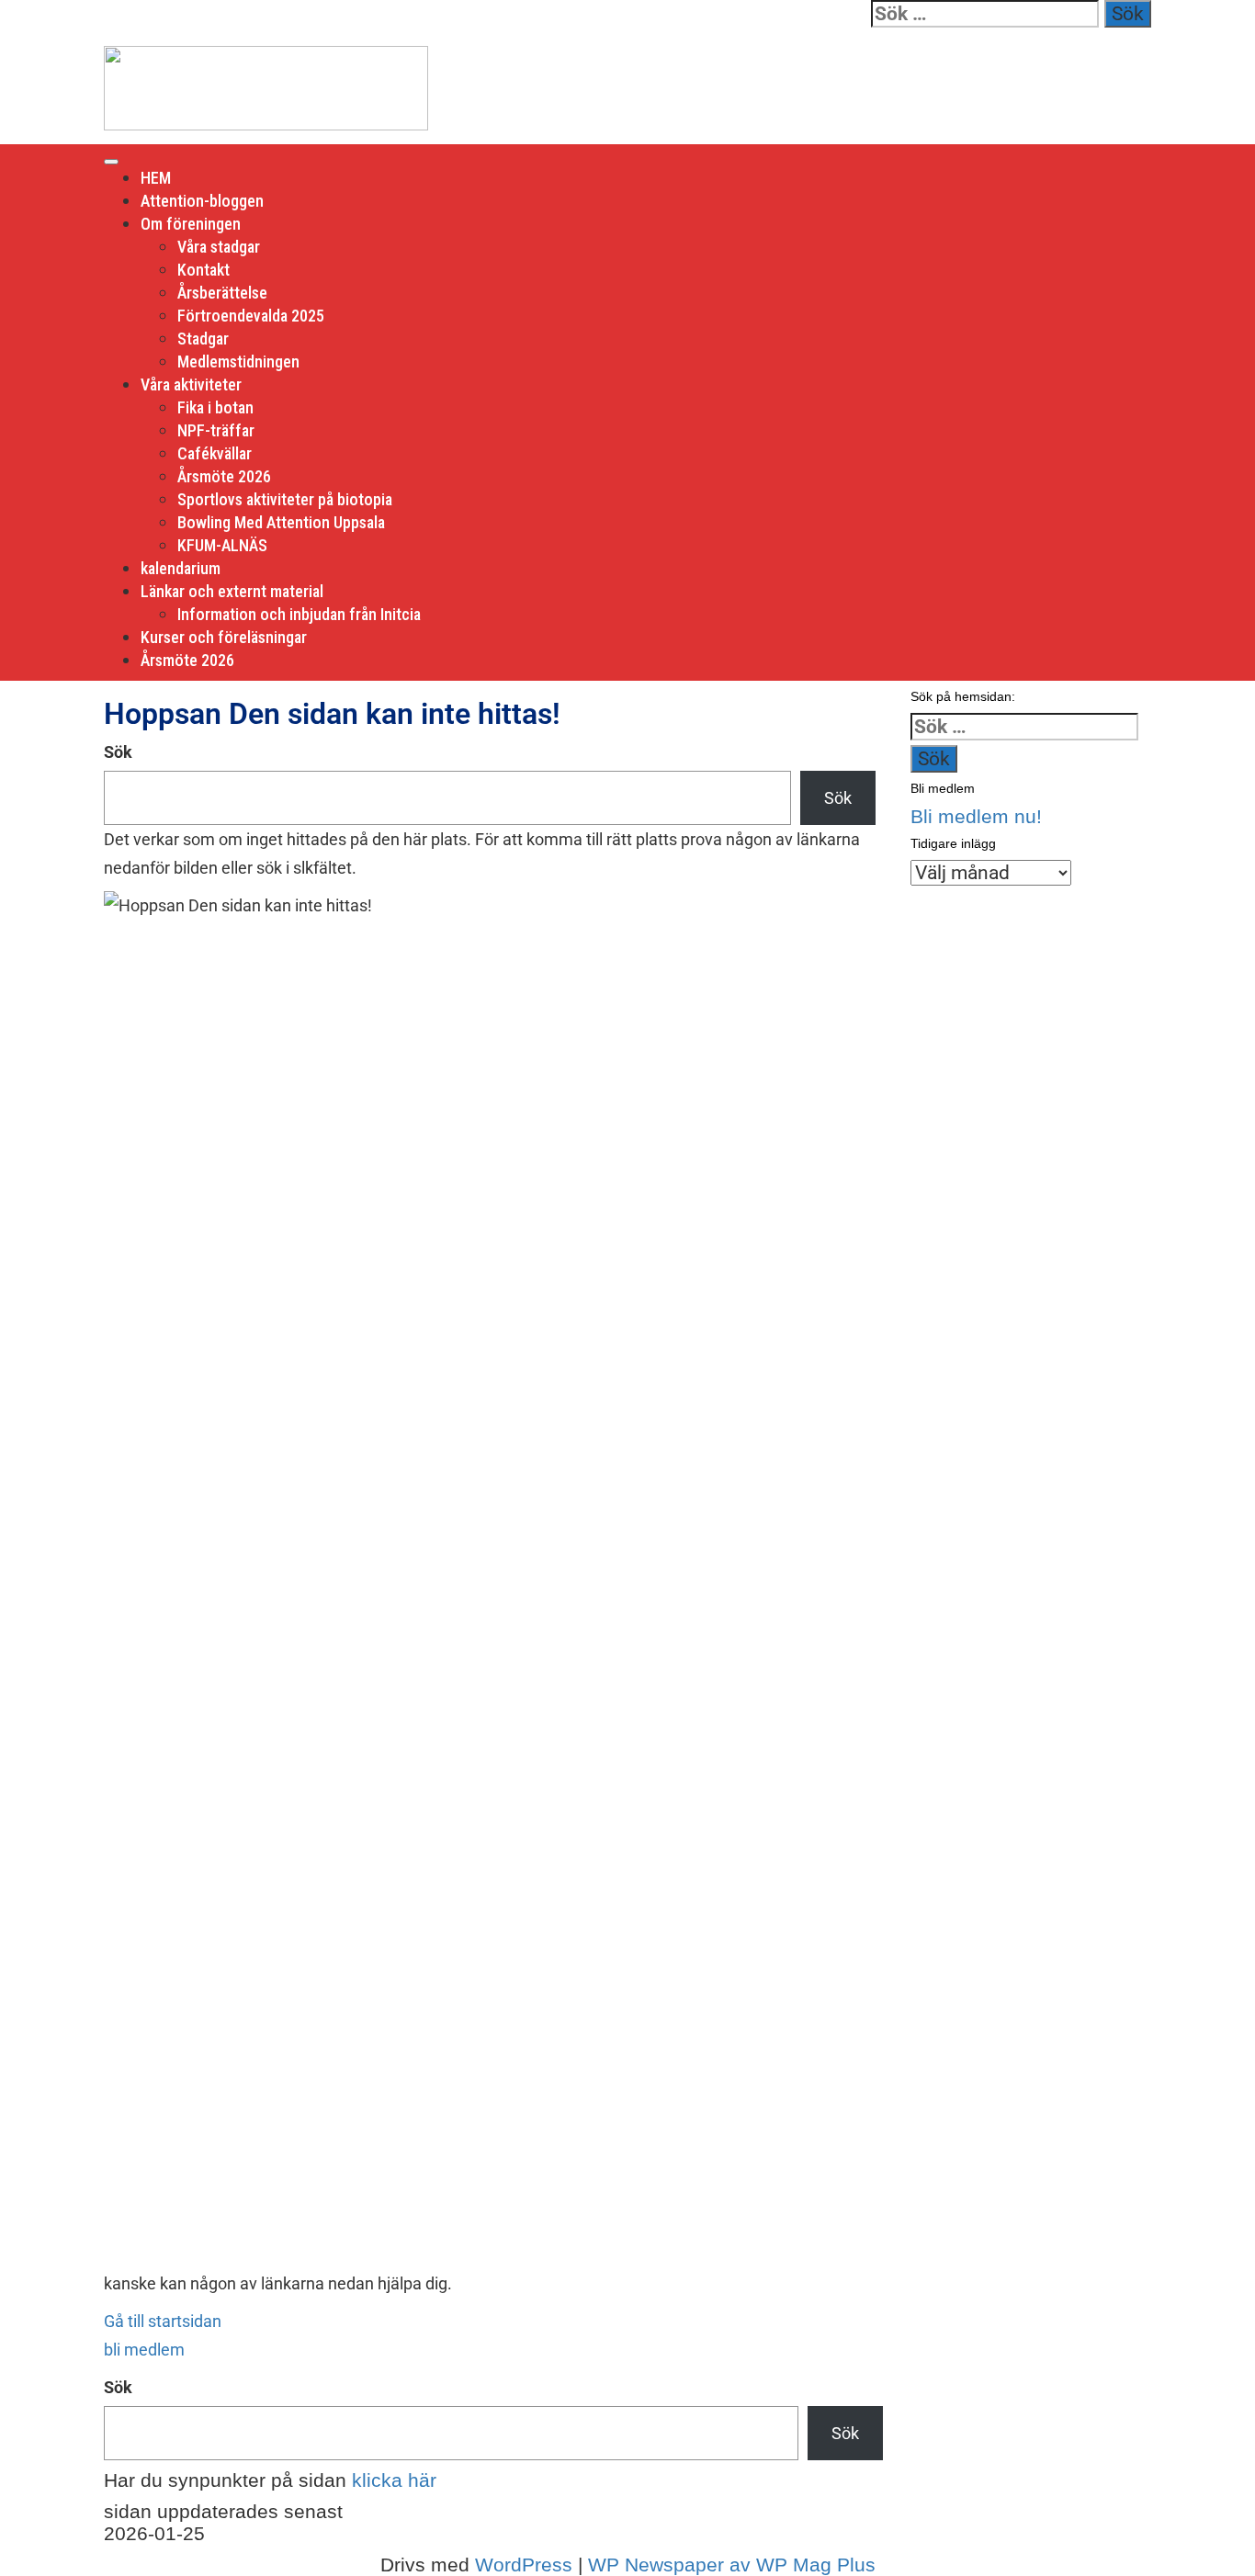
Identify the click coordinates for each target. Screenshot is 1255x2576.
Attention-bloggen (202, 201)
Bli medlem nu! (976, 816)
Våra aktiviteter (191, 384)
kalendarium (181, 568)
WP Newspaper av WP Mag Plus (732, 2565)
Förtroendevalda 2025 (251, 316)
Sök (118, 752)
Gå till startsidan (163, 2321)
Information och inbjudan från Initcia (299, 614)
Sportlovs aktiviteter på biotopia (285, 499)
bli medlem (144, 2350)
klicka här (394, 2480)
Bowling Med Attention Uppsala (281, 522)
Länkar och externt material (232, 591)
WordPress (524, 2565)
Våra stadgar (219, 247)
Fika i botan (215, 407)
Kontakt (204, 270)
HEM (156, 178)
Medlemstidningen (238, 362)
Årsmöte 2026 (224, 476)
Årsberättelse (222, 293)
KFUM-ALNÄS (222, 545)
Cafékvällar (215, 453)
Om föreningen (191, 224)
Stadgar (203, 339)
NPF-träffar (216, 430)
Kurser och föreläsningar (224, 637)
